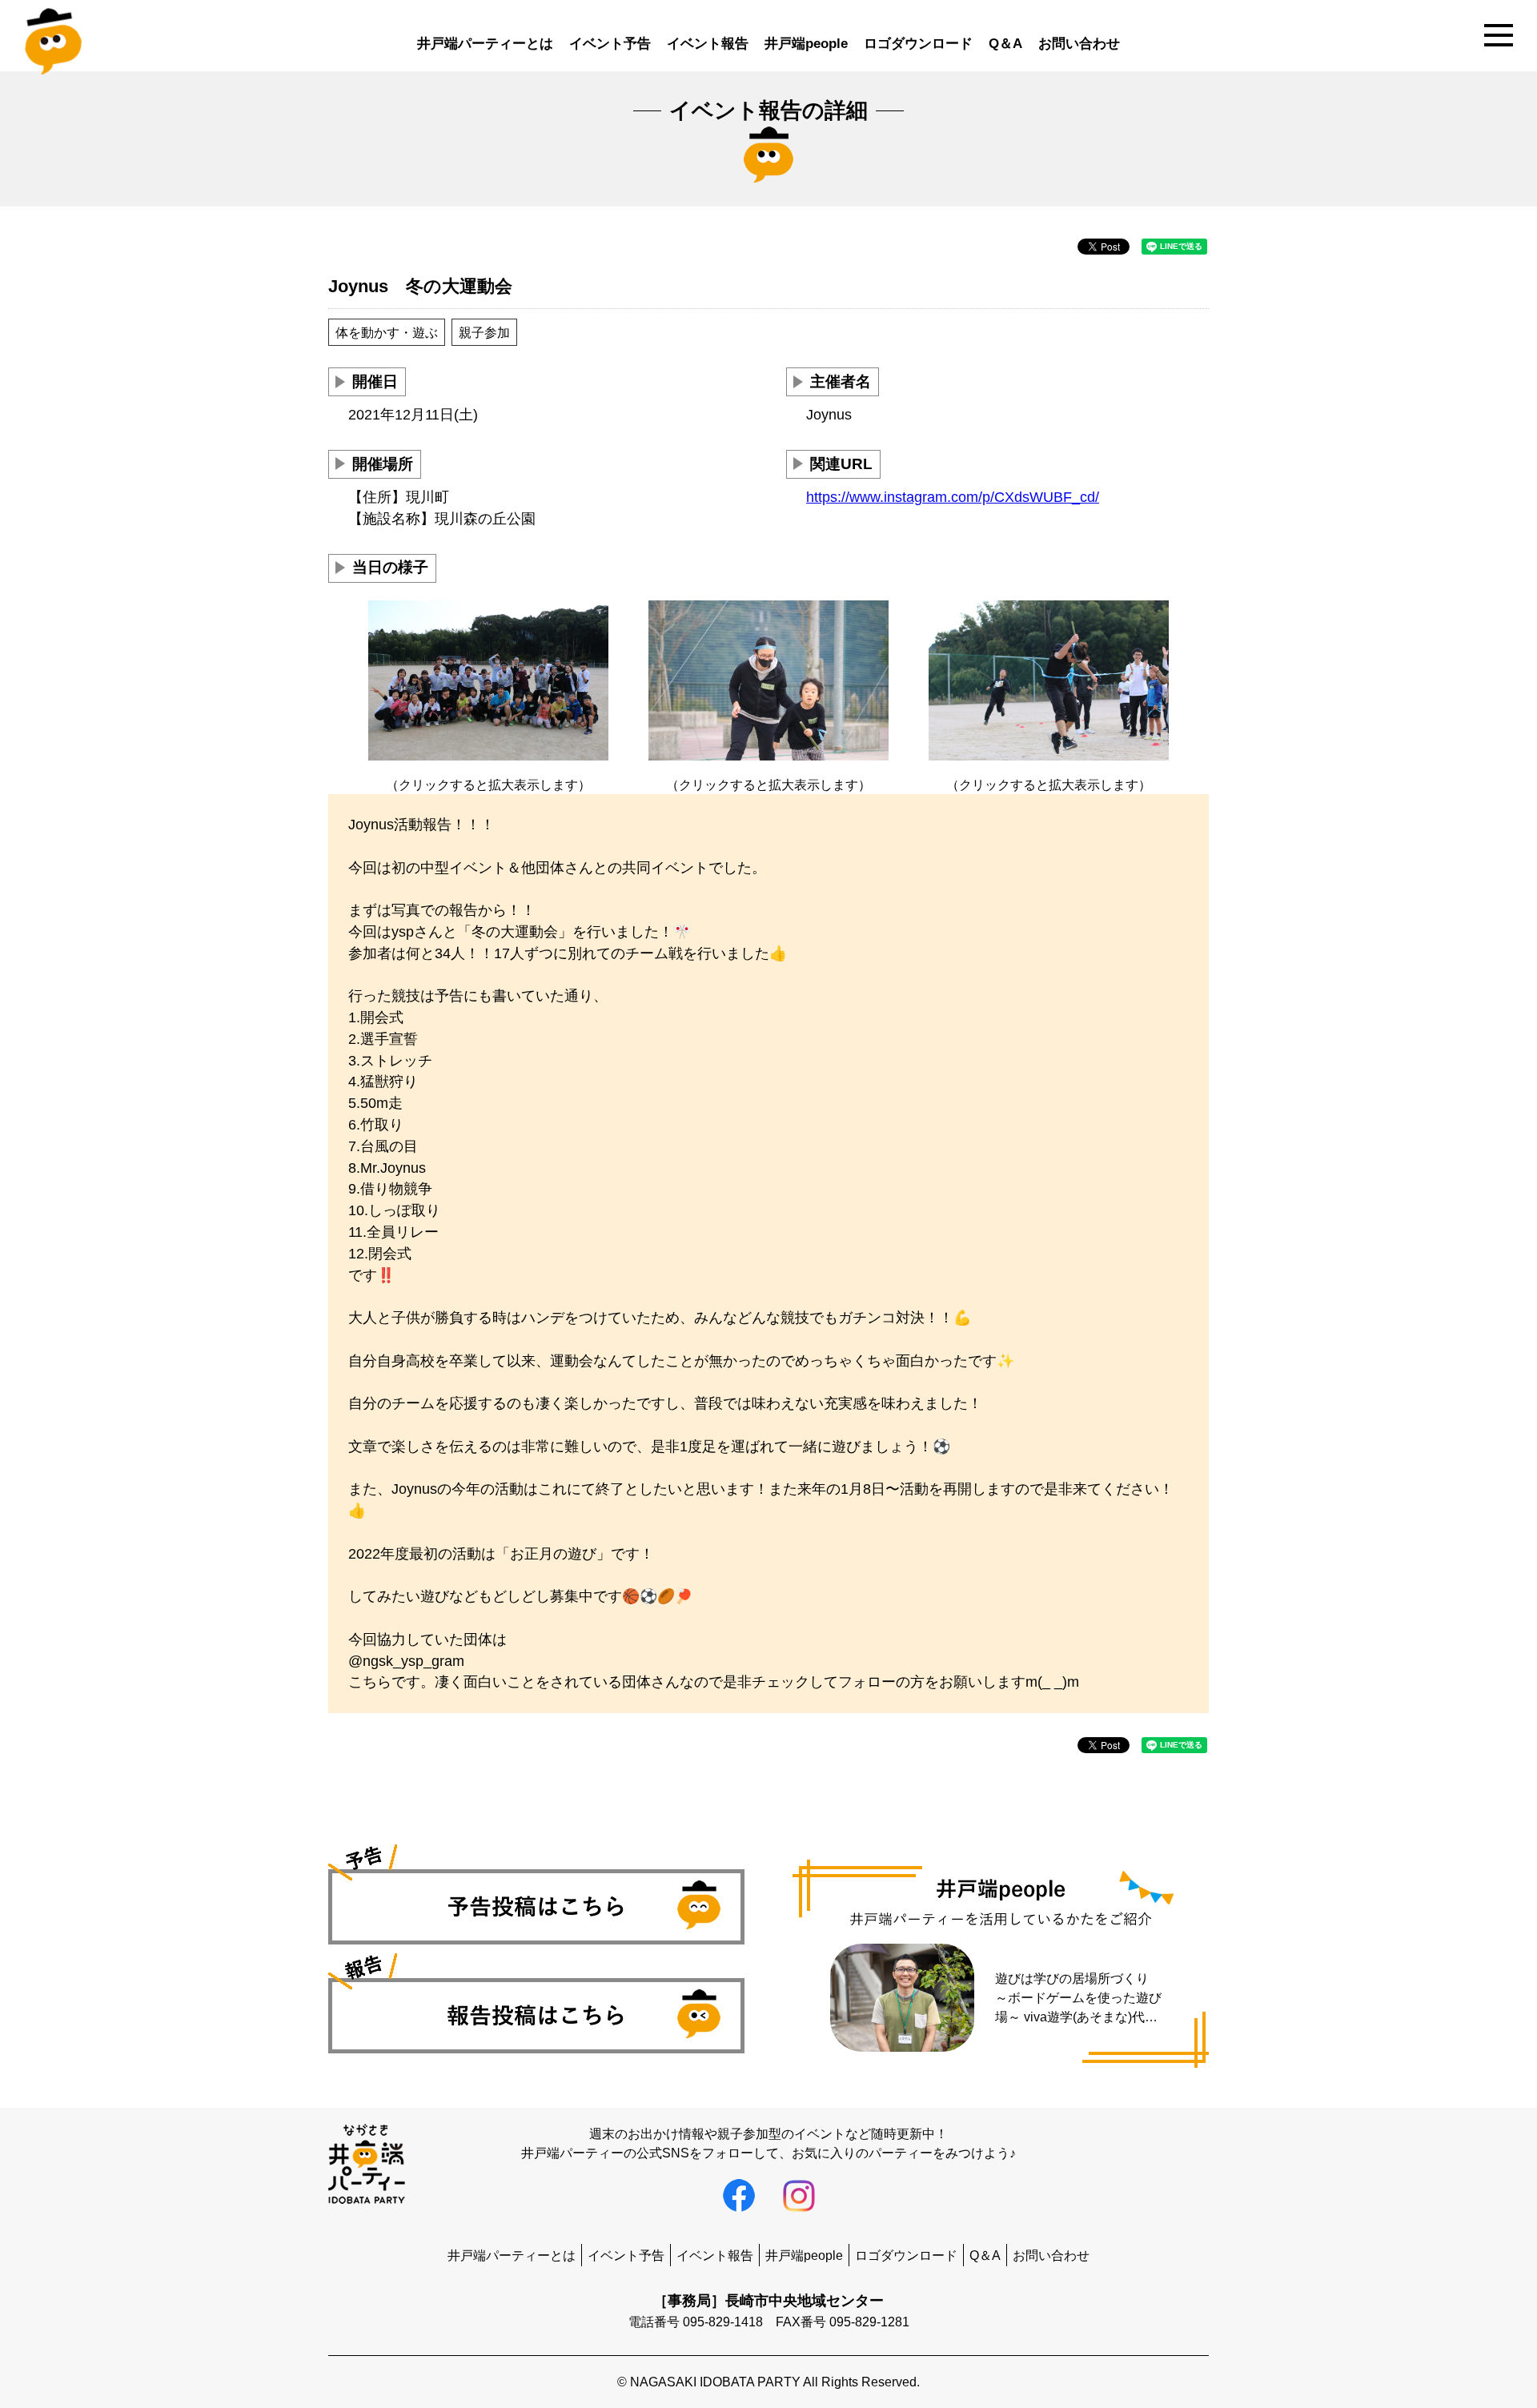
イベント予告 (610, 44)
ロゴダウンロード (918, 44)
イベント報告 (708, 44)
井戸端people (806, 44)
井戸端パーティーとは (485, 44)
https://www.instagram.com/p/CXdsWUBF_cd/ (953, 497)
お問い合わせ (1079, 44)
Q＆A (1005, 44)
